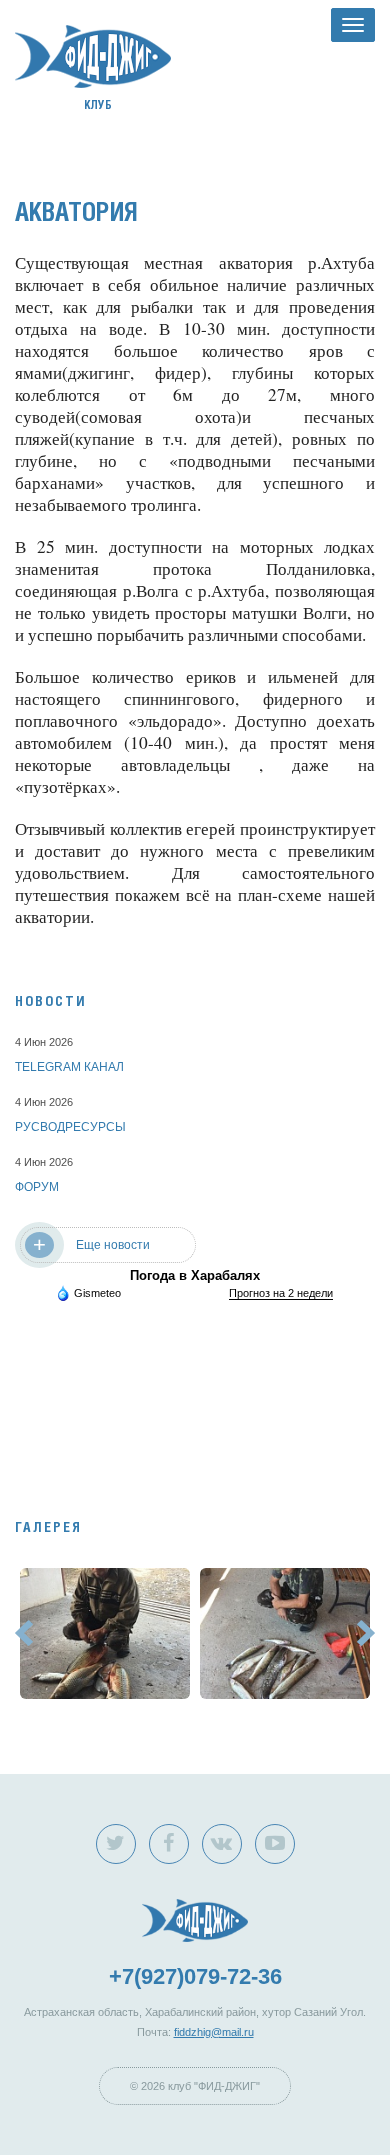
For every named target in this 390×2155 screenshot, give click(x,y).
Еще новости (113, 1245)
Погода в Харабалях (195, 1275)
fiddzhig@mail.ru (214, 2032)
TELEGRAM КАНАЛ (69, 1067)
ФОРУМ (37, 1187)
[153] (105, 1633)
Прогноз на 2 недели (281, 1293)
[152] (285, 1633)
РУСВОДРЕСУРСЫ (70, 1127)
